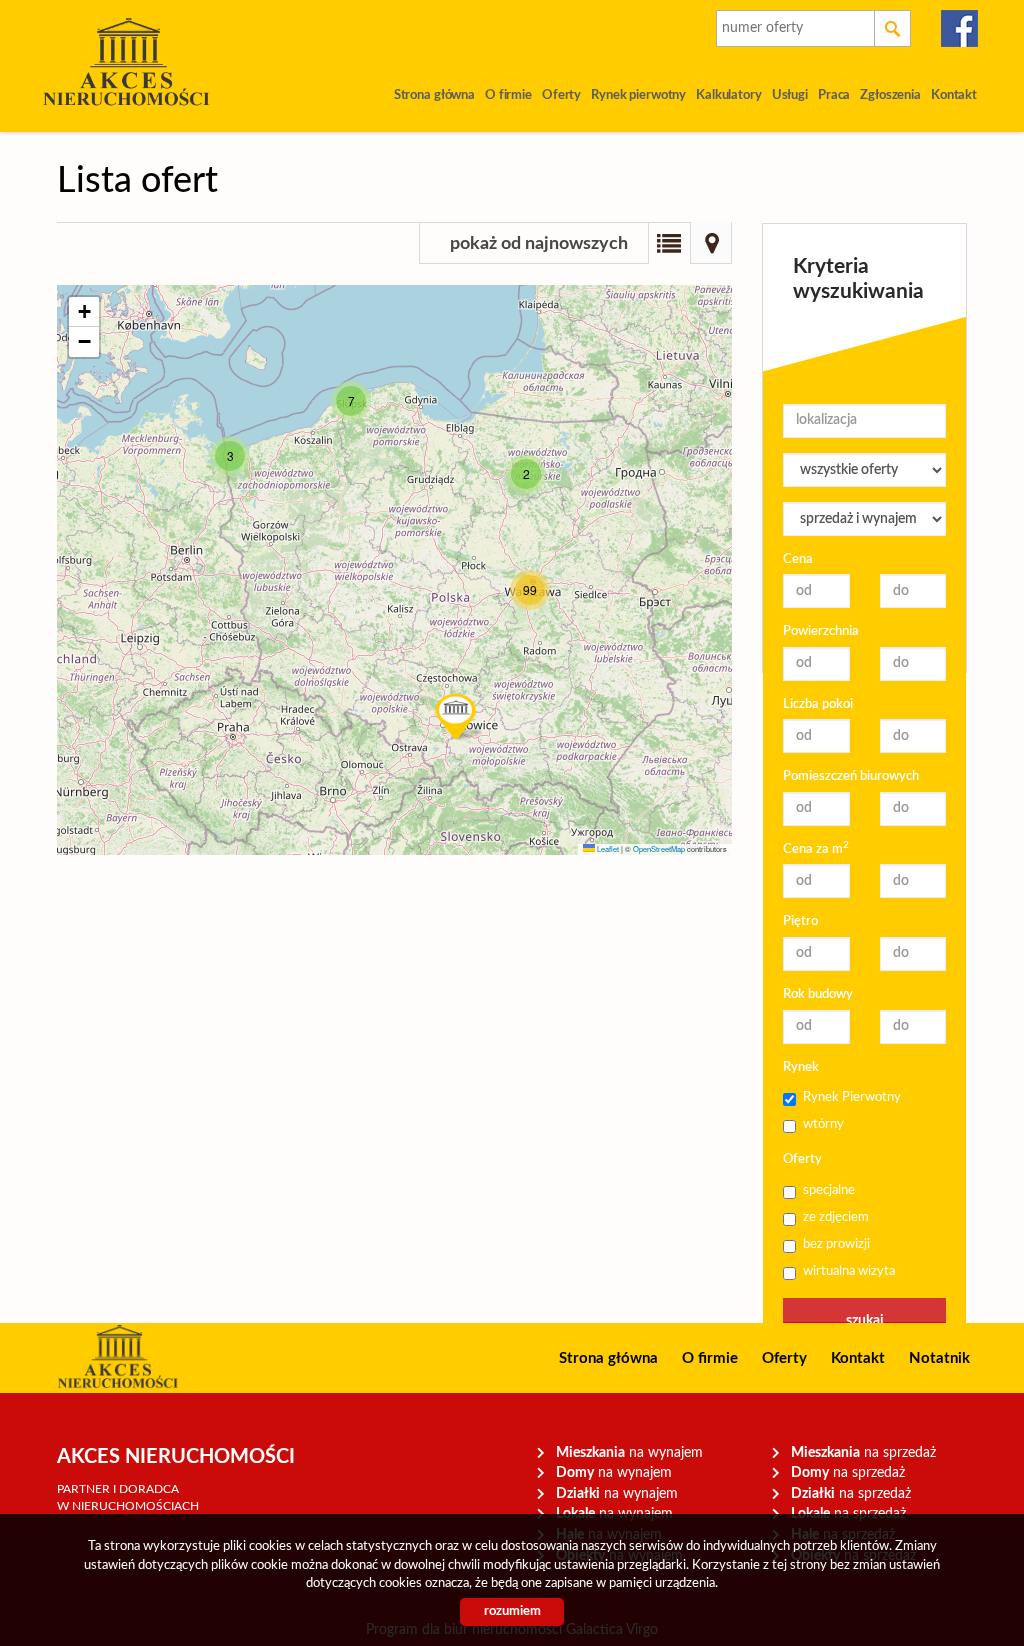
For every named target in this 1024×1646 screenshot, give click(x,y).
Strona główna (434, 95)
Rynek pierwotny (638, 95)
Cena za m (816, 848)
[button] (230, 456)
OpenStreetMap (659, 848)
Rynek (801, 1067)
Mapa (711, 243)
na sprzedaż (863, 1452)
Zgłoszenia (890, 95)
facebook (960, 28)
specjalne (829, 1190)
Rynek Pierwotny (852, 1097)
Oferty (561, 95)
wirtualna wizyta (849, 1271)
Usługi (790, 95)
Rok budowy (818, 994)
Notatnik (939, 1358)
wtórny (823, 1124)
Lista (669, 243)
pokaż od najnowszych (539, 244)
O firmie (508, 95)
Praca (834, 95)
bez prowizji (836, 1244)
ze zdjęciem (836, 1217)
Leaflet (607, 848)
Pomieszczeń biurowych (851, 776)
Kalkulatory (729, 95)
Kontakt (954, 95)
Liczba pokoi (818, 704)
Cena (798, 559)
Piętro (800, 921)
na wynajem (629, 1452)
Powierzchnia (821, 631)
